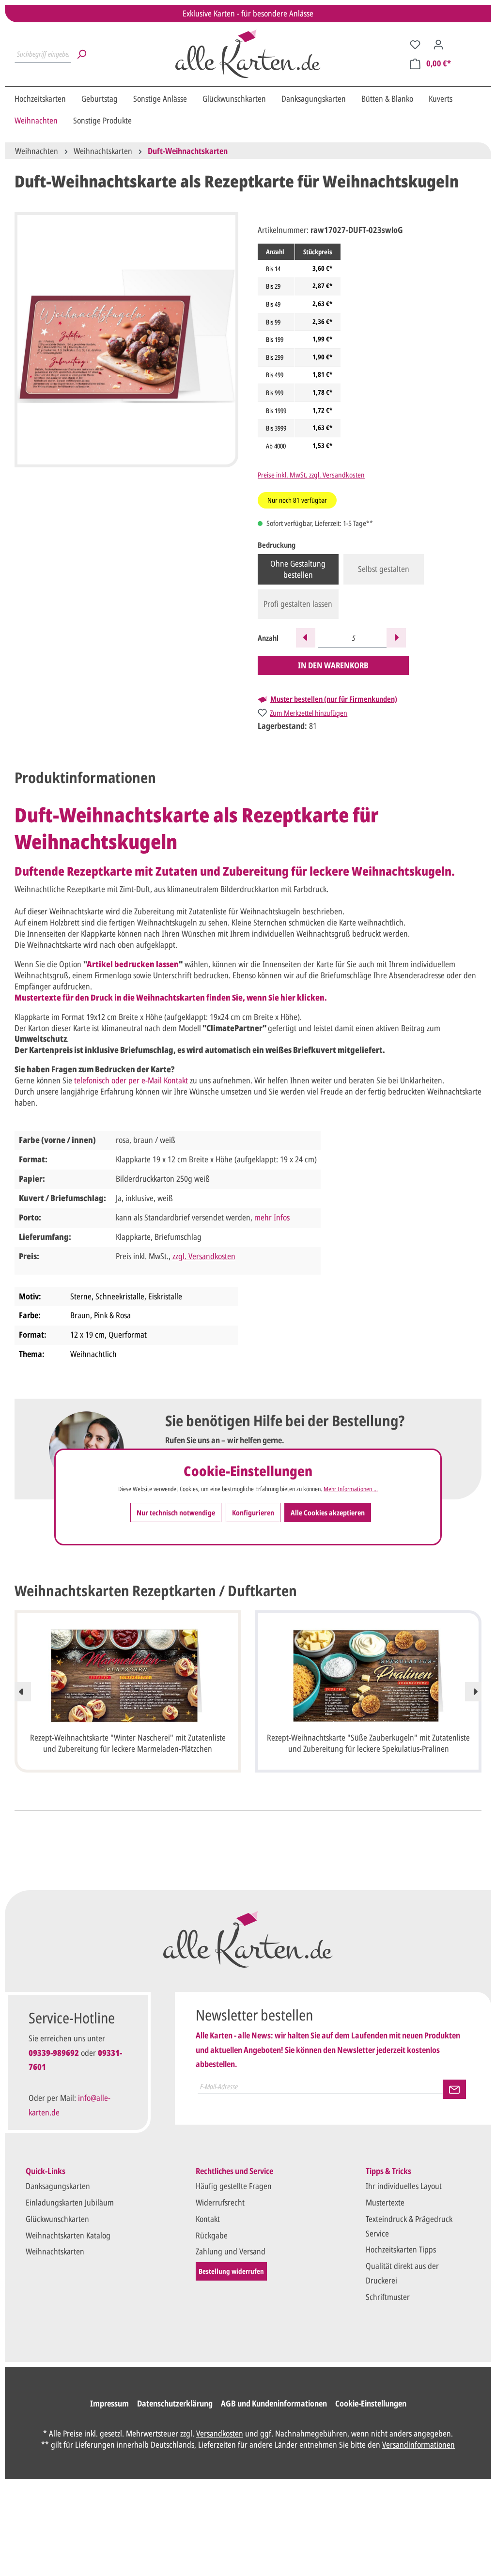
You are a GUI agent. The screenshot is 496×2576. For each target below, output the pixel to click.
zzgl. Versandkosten (204, 1256)
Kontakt (208, 2219)
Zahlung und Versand (231, 2251)
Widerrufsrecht (220, 2202)
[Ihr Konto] (438, 44)
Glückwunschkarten (57, 2219)
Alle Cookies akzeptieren (328, 1512)
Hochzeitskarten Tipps (401, 2249)
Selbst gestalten (384, 569)
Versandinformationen (418, 2445)
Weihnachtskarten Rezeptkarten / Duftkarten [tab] (156, 1591)
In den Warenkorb (333, 665)
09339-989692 (54, 2053)
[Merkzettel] (415, 44)
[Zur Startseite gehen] (248, 54)
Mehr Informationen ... (351, 1489)
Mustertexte (385, 2202)
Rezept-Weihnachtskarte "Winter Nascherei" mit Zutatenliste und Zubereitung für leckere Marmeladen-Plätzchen (128, 1743)
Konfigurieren (253, 1512)
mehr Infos (272, 1217)
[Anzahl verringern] (306, 638)
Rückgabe (212, 2235)
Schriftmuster (388, 2297)
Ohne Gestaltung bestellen (298, 569)
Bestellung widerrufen (231, 2271)
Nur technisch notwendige (176, 1512)
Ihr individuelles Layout (404, 2186)
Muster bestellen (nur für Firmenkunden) (334, 699)
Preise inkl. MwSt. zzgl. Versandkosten (311, 475)
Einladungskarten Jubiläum (70, 2202)
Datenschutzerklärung (175, 2403)
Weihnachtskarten (55, 2251)
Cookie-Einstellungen (371, 2403)
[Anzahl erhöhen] (396, 638)
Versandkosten (220, 2433)
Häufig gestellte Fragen (234, 2186)
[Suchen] (81, 54)
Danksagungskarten (58, 2186)
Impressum (109, 2403)
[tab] (85, 778)
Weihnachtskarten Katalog (68, 2235)
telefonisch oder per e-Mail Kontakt (131, 1080)
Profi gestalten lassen (298, 604)
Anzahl (268, 638)
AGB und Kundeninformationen (274, 2403)
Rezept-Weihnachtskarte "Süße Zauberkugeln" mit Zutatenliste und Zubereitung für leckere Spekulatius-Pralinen (368, 1743)
